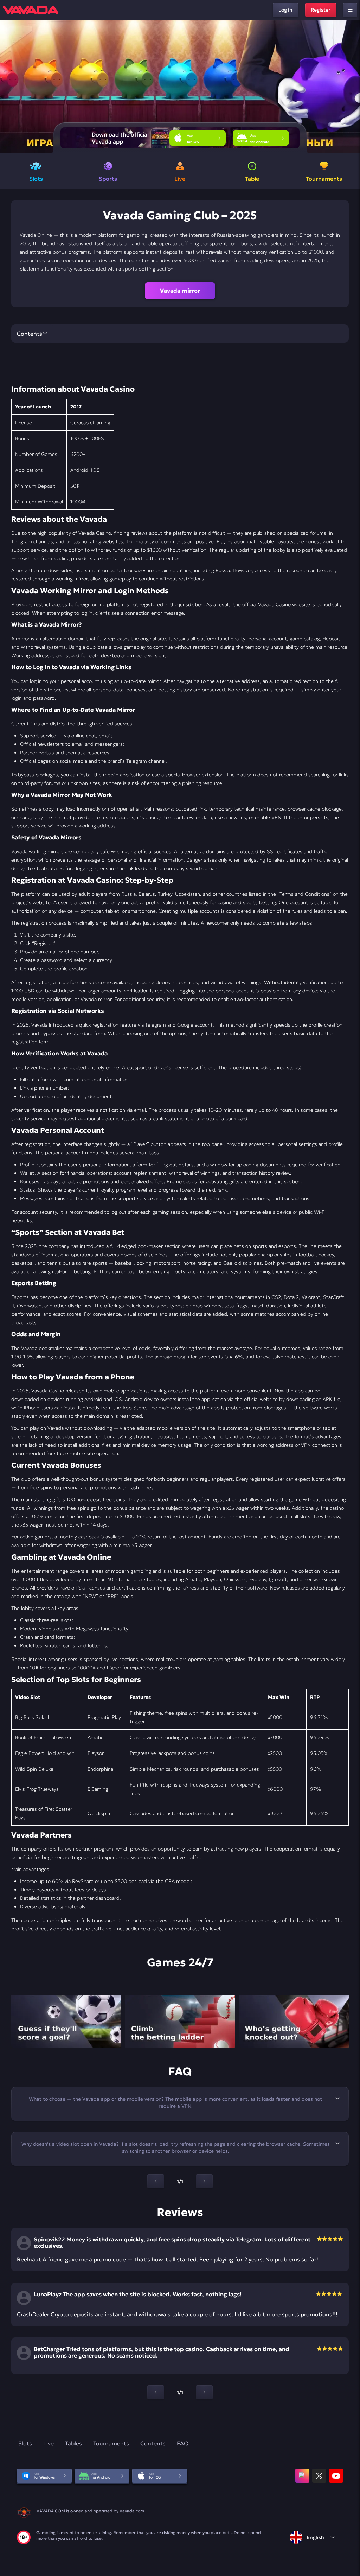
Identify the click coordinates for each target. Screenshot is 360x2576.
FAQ (183, 2443)
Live (49, 2443)
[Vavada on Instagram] (302, 2476)
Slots (25, 2443)
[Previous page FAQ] (156, 2181)
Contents (153, 2443)
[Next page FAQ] (204, 2181)
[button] (352, 87)
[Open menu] (350, 10)
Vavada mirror (180, 291)
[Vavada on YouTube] (336, 2476)
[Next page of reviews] (204, 2392)
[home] (31, 10)
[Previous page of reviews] (156, 2392)
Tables (73, 2443)
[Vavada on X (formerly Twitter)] (319, 2476)
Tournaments (111, 2443)
